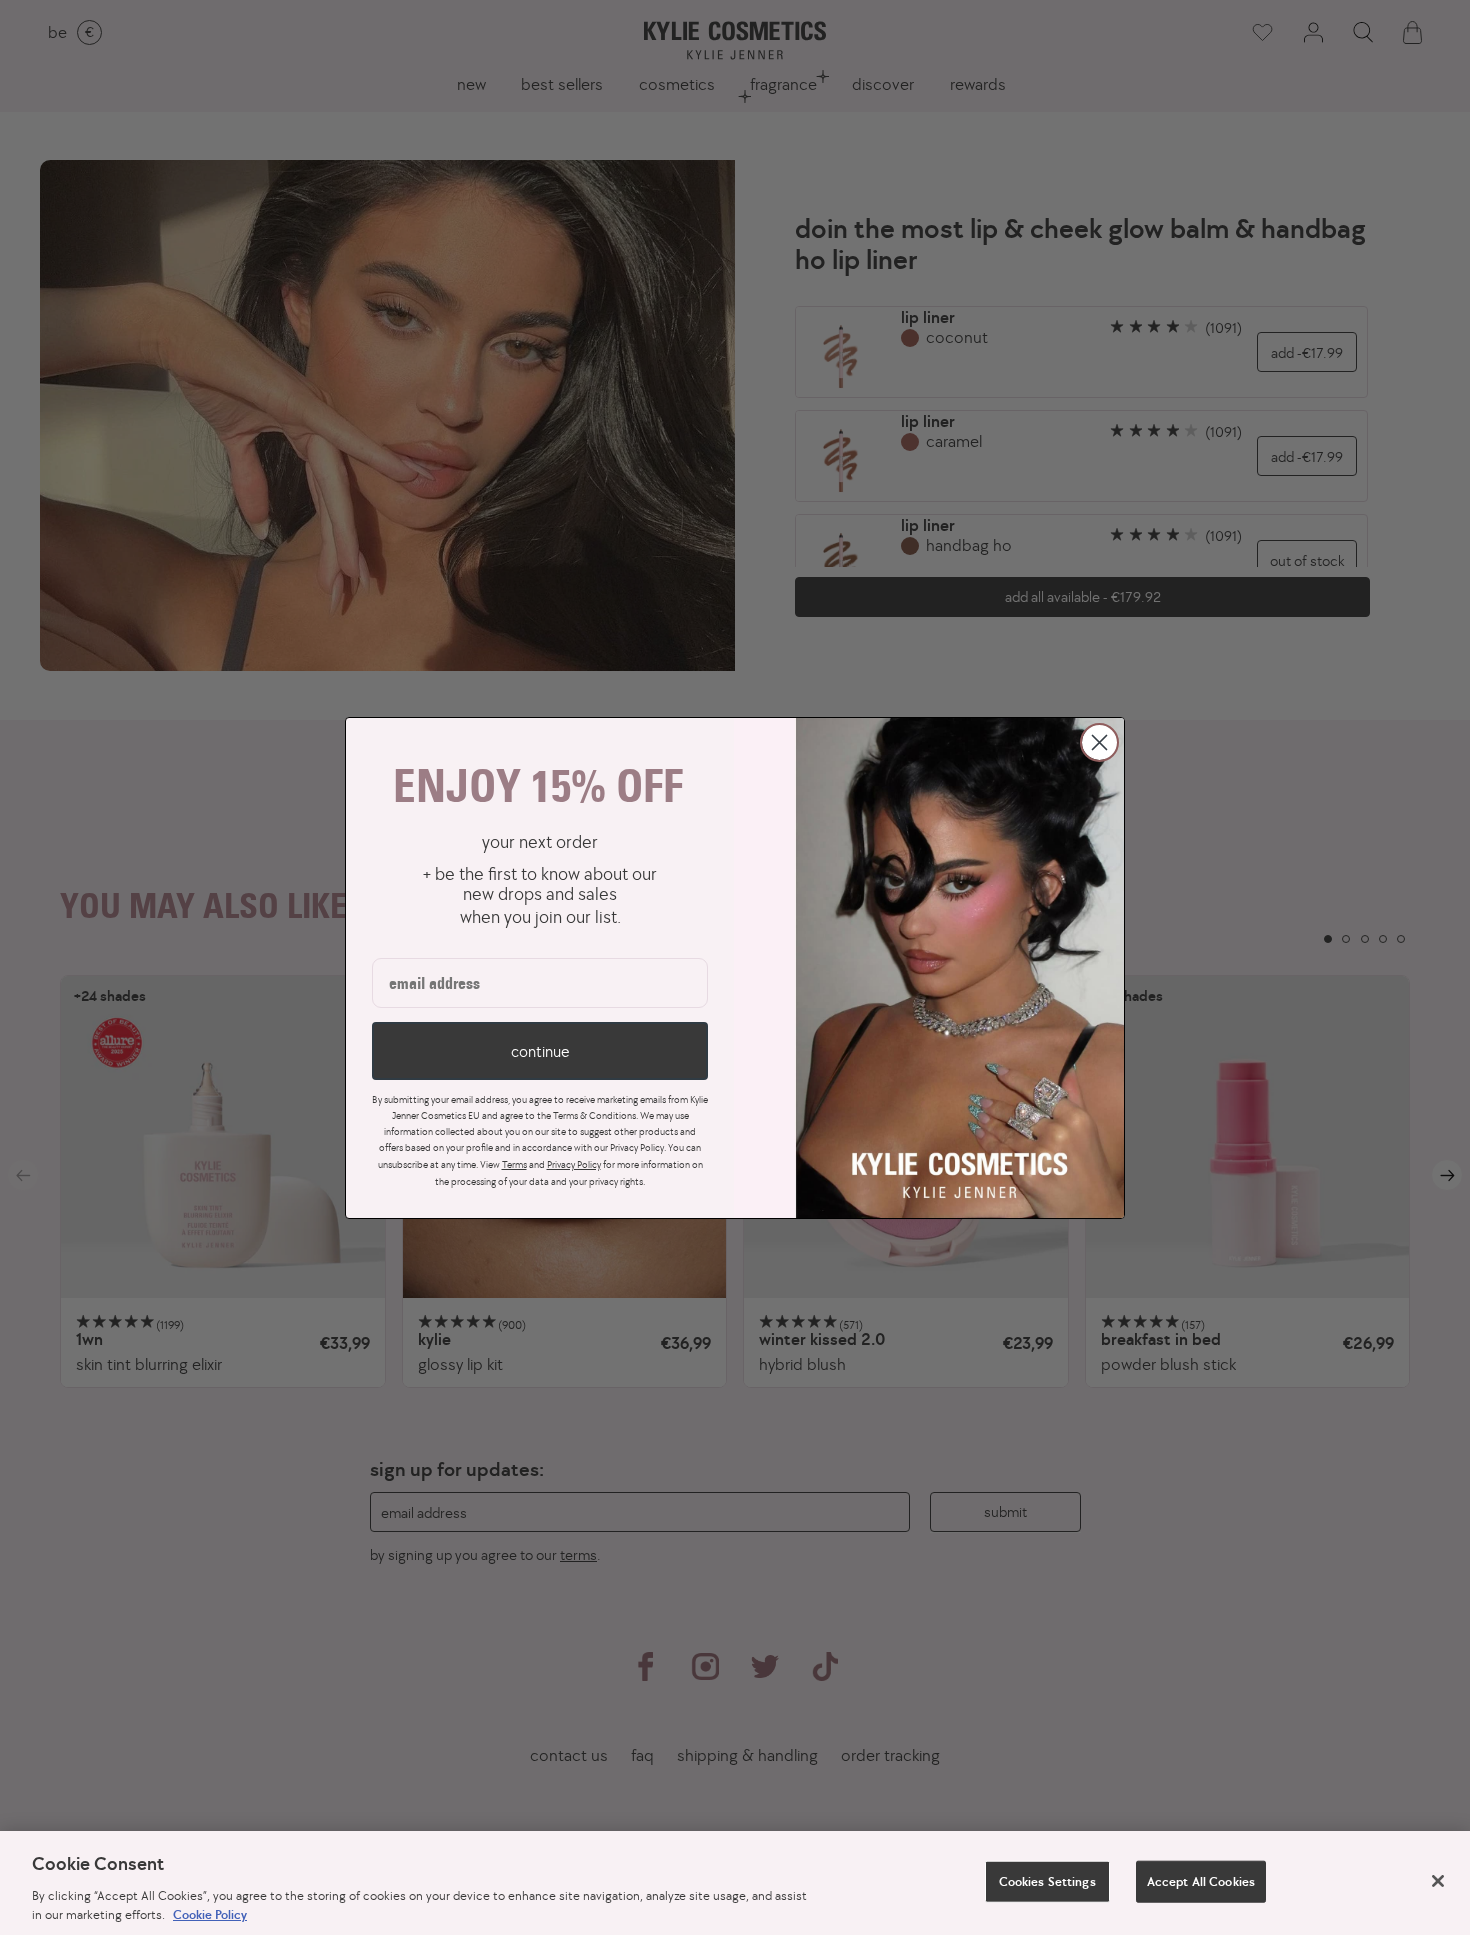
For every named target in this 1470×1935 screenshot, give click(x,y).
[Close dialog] (1099, 742)
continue (540, 1051)
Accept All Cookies (1201, 1881)
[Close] (1438, 1881)
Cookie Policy (210, 1914)
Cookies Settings (1047, 1881)
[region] (735, 1883)
